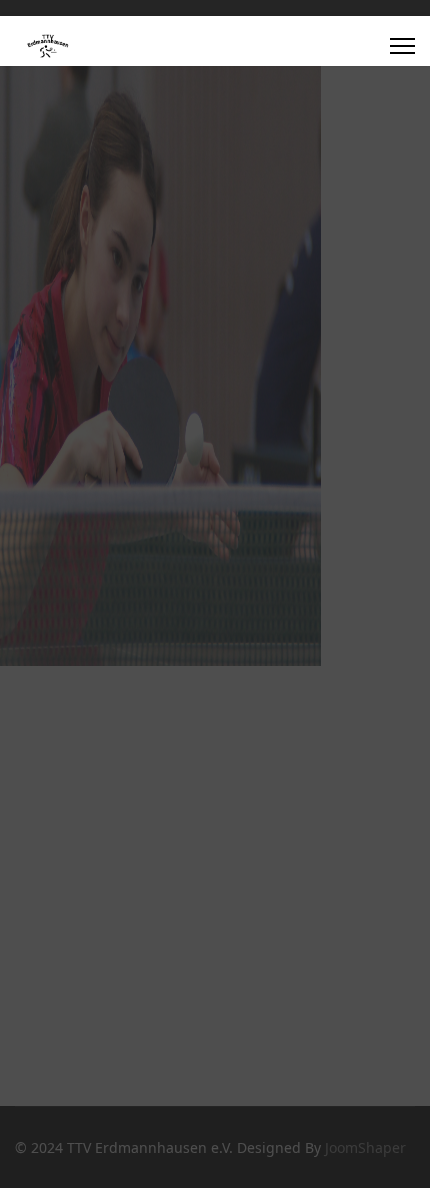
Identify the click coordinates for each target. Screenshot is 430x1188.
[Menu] (402, 46)
